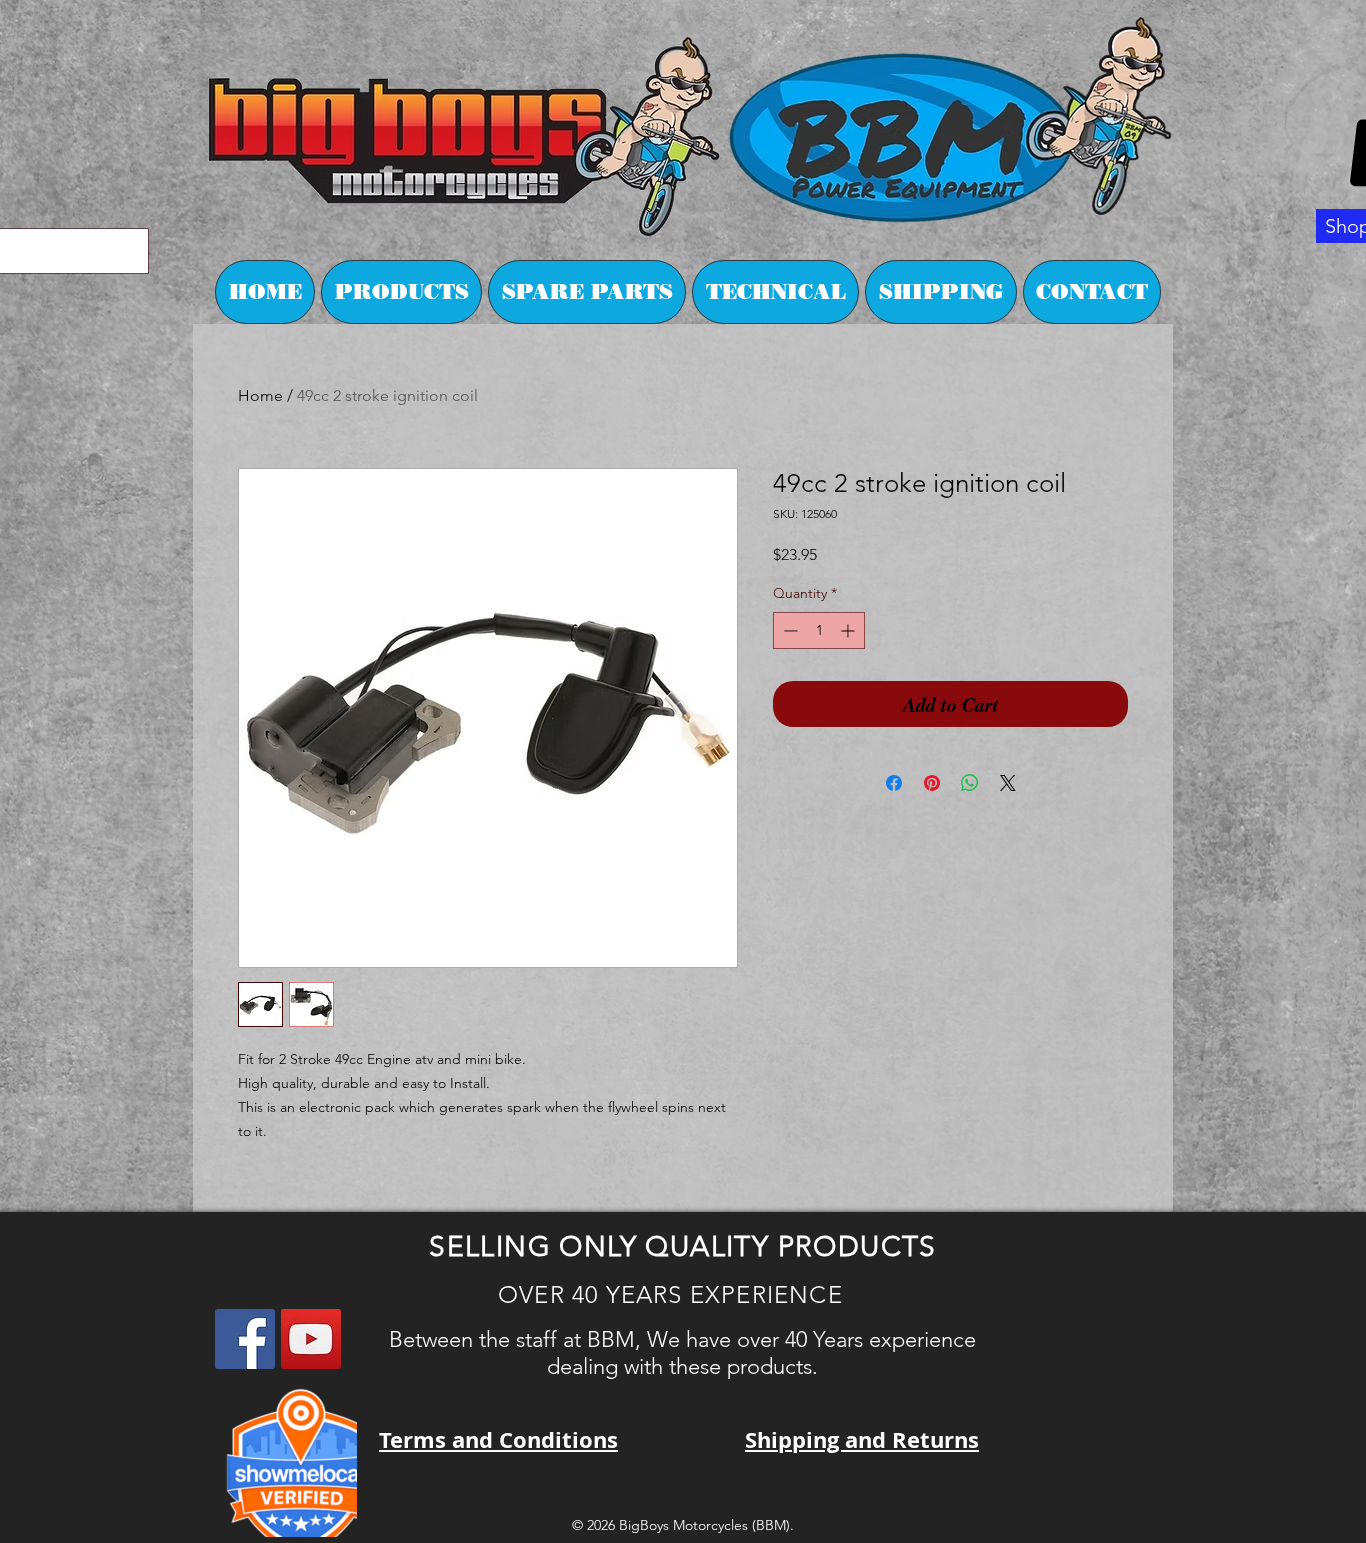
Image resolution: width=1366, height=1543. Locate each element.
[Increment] (849, 630)
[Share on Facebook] (894, 783)
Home (260, 395)
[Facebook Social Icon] (245, 1339)
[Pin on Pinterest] (932, 783)
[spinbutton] (819, 630)
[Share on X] (1008, 783)
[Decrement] (788, 630)
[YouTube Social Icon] (311, 1339)
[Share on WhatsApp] (970, 783)
